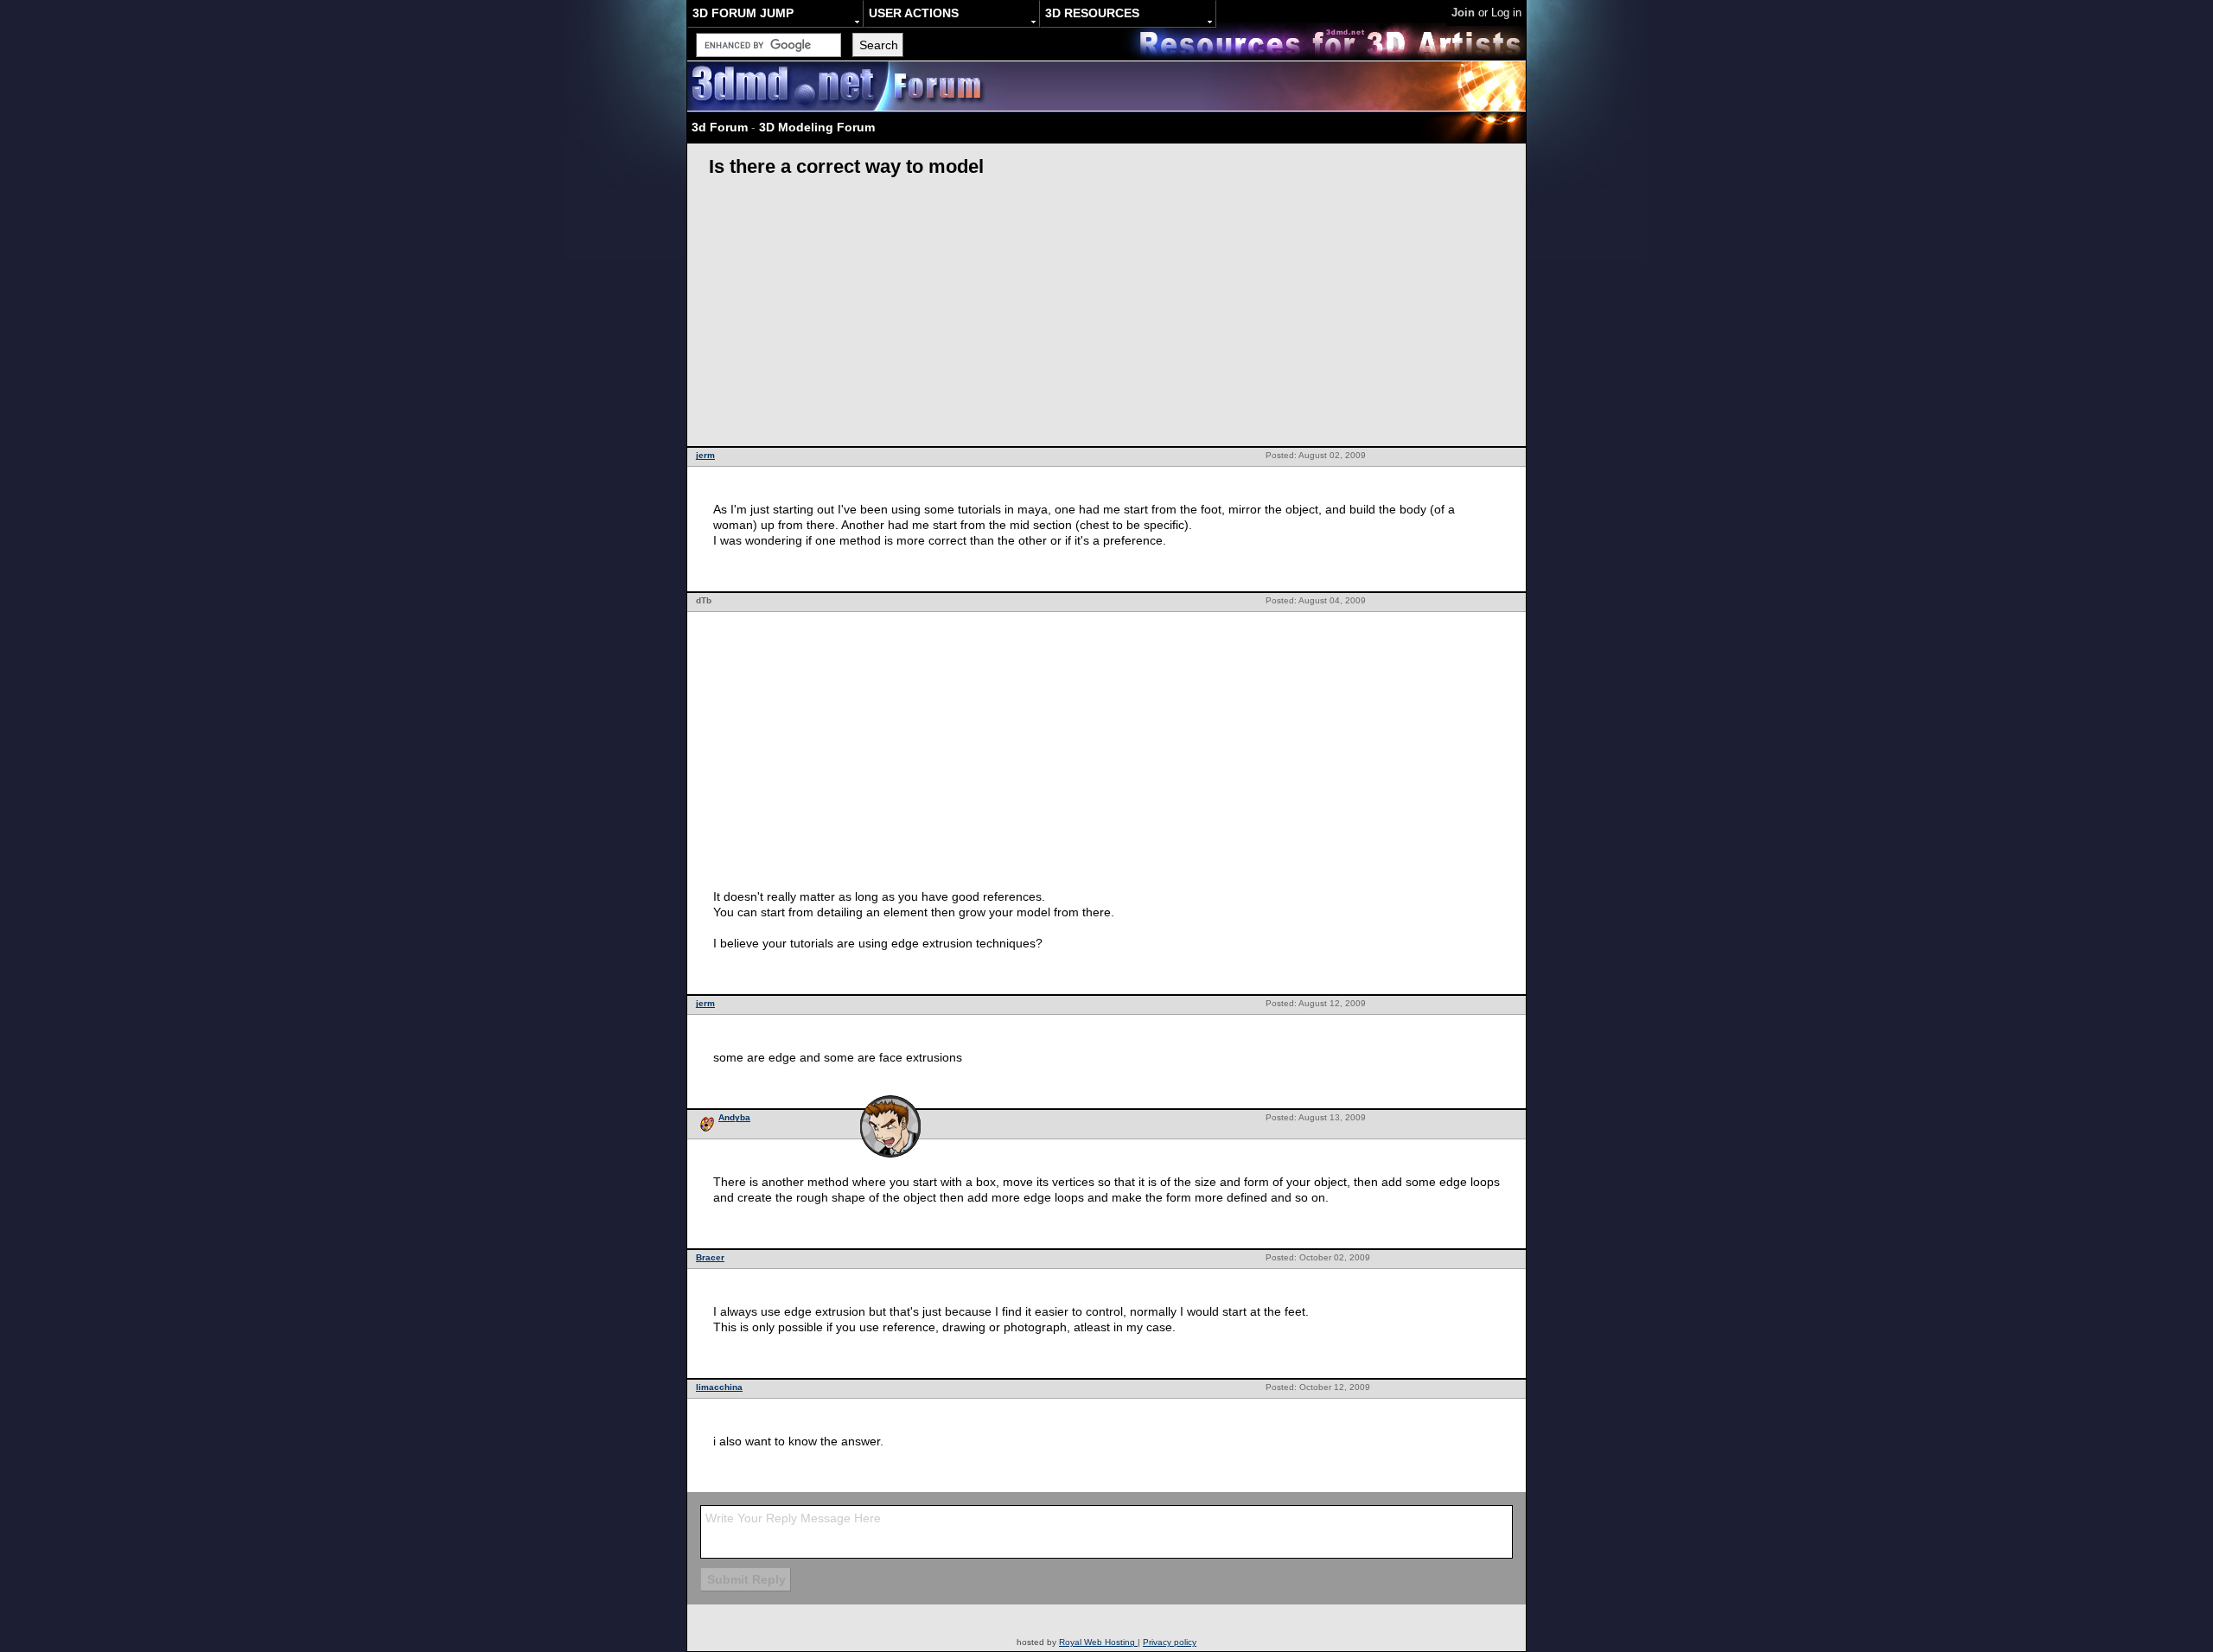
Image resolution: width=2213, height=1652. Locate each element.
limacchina (719, 1387)
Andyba (734, 1117)
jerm (705, 455)
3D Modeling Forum (817, 127)
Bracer (710, 1257)
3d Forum (720, 127)
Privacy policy (1170, 1642)
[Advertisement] (1106, 316)
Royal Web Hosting (1098, 1642)
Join (1463, 13)
